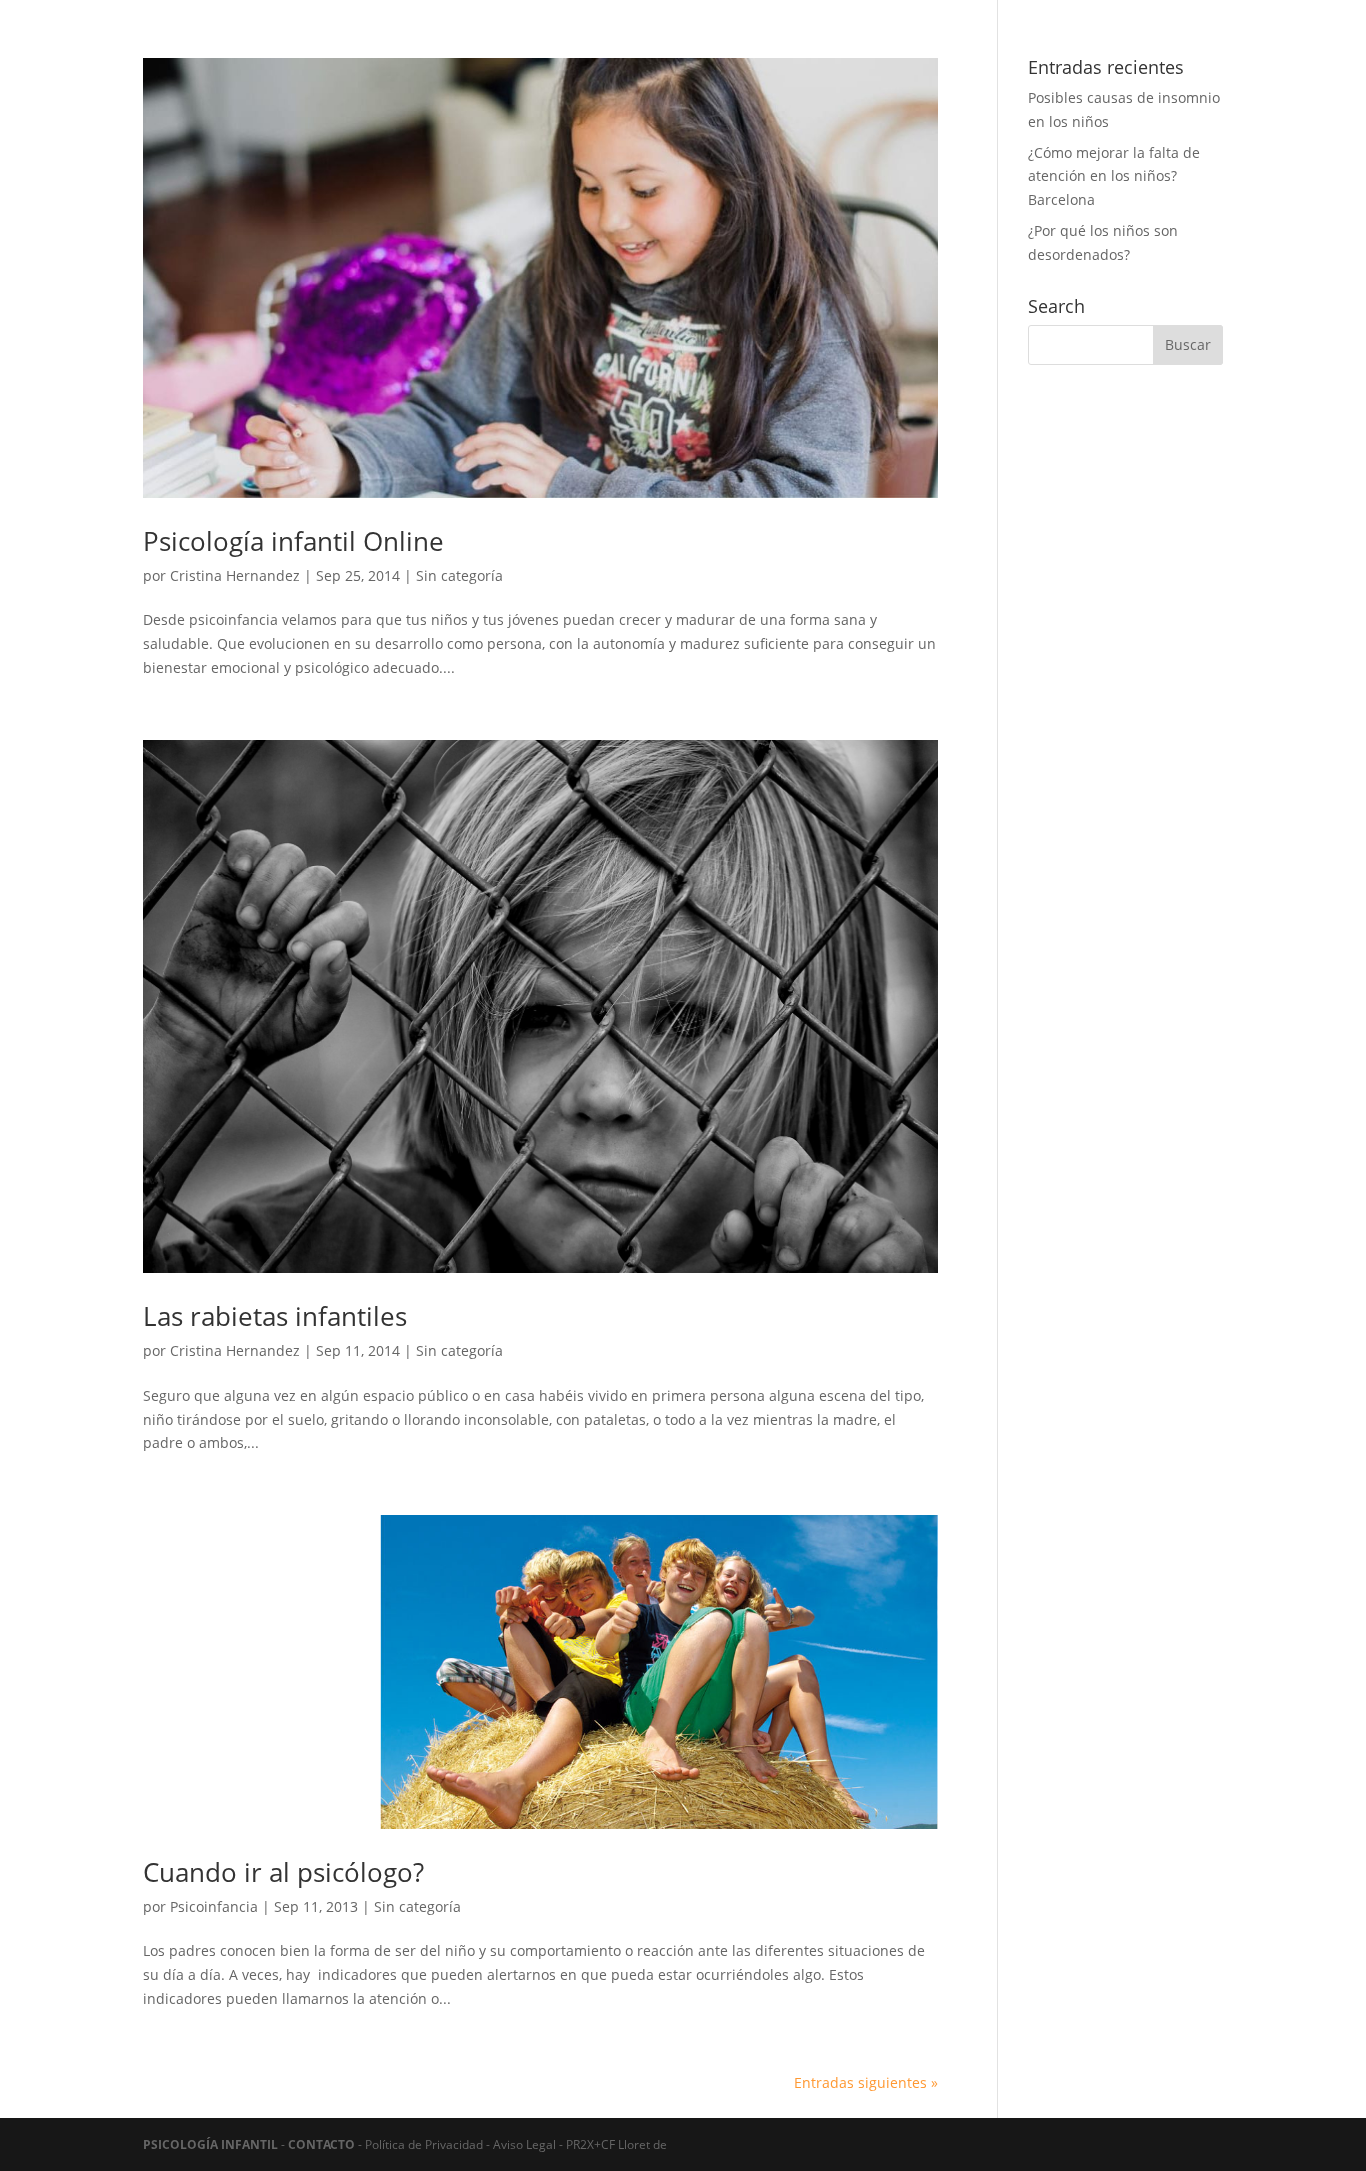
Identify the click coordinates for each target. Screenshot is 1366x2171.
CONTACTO (321, 2144)
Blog (1027, 71)
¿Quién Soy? (1183, 16)
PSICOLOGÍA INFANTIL (210, 2144)
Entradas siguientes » (866, 2082)
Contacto (1099, 71)
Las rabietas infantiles (275, 1316)
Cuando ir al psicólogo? (283, 1872)
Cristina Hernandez (235, 575)
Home (965, 71)
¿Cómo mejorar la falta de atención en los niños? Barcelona (1114, 176)
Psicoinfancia (214, 1906)
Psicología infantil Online (293, 541)
